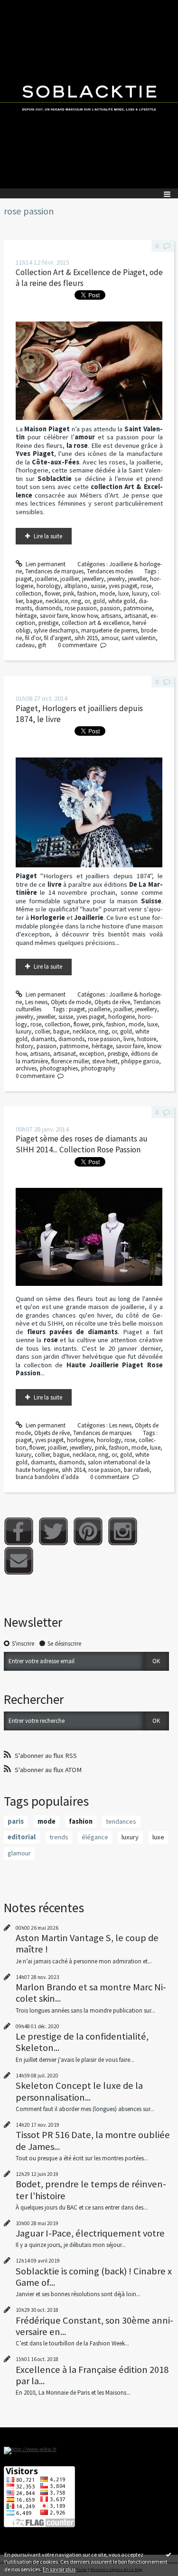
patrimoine (138, 608)
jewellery (93, 579)
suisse (98, 586)
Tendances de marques (54, 571)
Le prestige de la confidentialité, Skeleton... (82, 2042)
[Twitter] (53, 1531)
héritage (26, 616)
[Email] (19, 1561)
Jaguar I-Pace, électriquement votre (90, 2233)
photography (98, 1068)
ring (76, 601)
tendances (121, 1821)
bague (34, 601)
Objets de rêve (112, 1002)
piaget (24, 579)
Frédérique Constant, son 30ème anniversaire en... (94, 2326)
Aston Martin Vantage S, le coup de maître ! (87, 1943)
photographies (59, 1068)
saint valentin (139, 638)
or (87, 601)
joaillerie (46, 579)
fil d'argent (58, 638)
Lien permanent (45, 564)
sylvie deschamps (56, 630)
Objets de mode (71, 1002)
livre (129, 1039)
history (24, 1046)
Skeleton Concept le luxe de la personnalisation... (79, 2091)
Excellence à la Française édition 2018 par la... (92, 2375)
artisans (111, 616)
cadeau (25, 645)
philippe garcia (140, 1061)
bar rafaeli (137, 1470)
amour (110, 638)
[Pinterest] (88, 1531)
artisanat (136, 616)
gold (99, 601)
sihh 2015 (86, 638)
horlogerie (122, 1017)
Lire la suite (48, 536)
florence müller (70, 1061)
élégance (95, 1837)
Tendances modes (110, 571)
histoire (147, 1039)
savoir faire (54, 616)
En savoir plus (59, 2569)
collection (28, 593)
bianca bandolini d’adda (47, 1477)
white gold (122, 601)
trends (59, 1837)
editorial (22, 1837)
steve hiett (105, 1061)
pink (69, 593)
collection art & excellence (95, 623)
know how (84, 616)
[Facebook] (19, 1531)
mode (107, 593)
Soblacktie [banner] (89, 94)
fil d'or (33, 638)
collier (42, 1031)
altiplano (76, 586)
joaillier (70, 579)
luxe (123, 593)
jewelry (116, 579)
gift (42, 645)
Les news (36, 1002)
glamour (19, 1853)
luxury (140, 593)
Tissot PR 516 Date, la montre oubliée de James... (93, 2140)
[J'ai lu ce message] (169, 2554)
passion (110, 608)
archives (26, 1068)
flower (52, 593)
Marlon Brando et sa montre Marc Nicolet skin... (91, 1993)
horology (49, 586)
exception (92, 1054)
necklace (57, 601)
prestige (48, 623)
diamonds (48, 608)
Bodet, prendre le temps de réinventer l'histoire (91, 2190)
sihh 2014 (73, 1470)
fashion (87, 593)
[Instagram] (123, 1531)
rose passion (81, 608)
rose (146, 586)
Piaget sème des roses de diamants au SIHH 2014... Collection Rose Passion (82, 1144)
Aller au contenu (25, 7)
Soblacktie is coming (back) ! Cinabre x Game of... (94, 2277)
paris (16, 1821)
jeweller (137, 579)
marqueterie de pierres (109, 630)
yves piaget (123, 586)
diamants (43, 1039)
